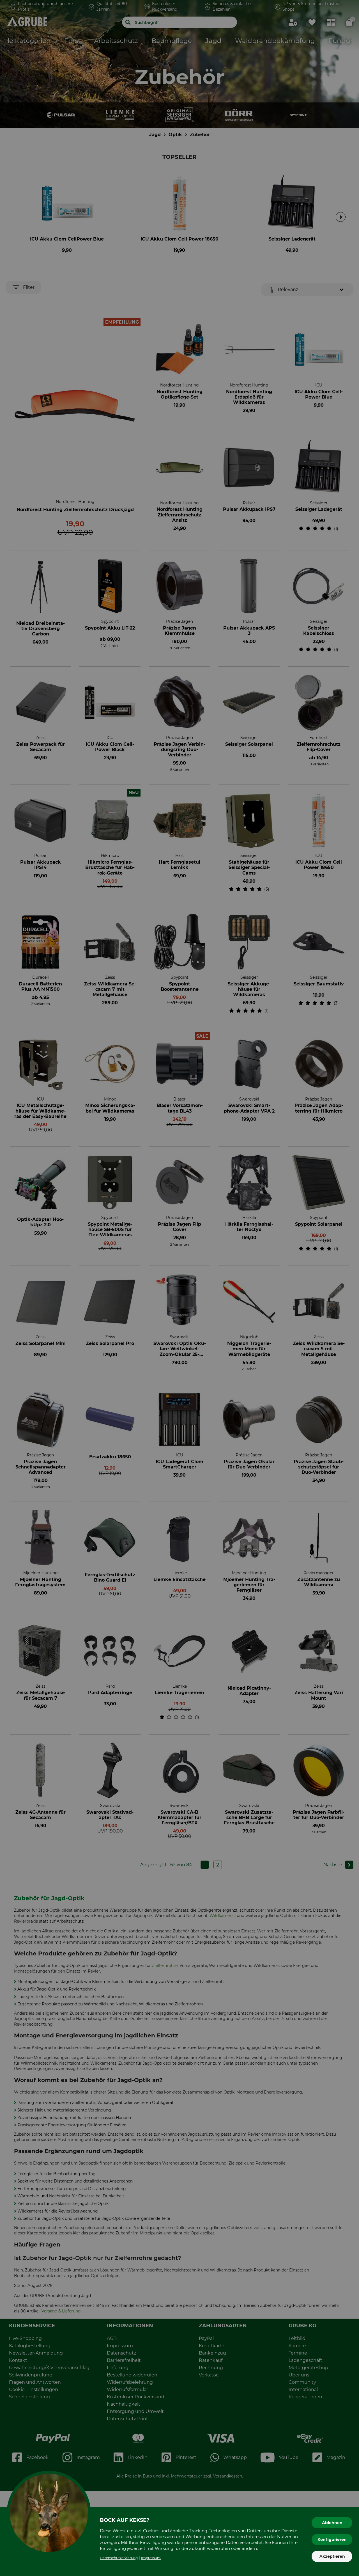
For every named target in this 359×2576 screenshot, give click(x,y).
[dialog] (179, 1288)
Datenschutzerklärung (119, 2558)
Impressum (151, 2558)
